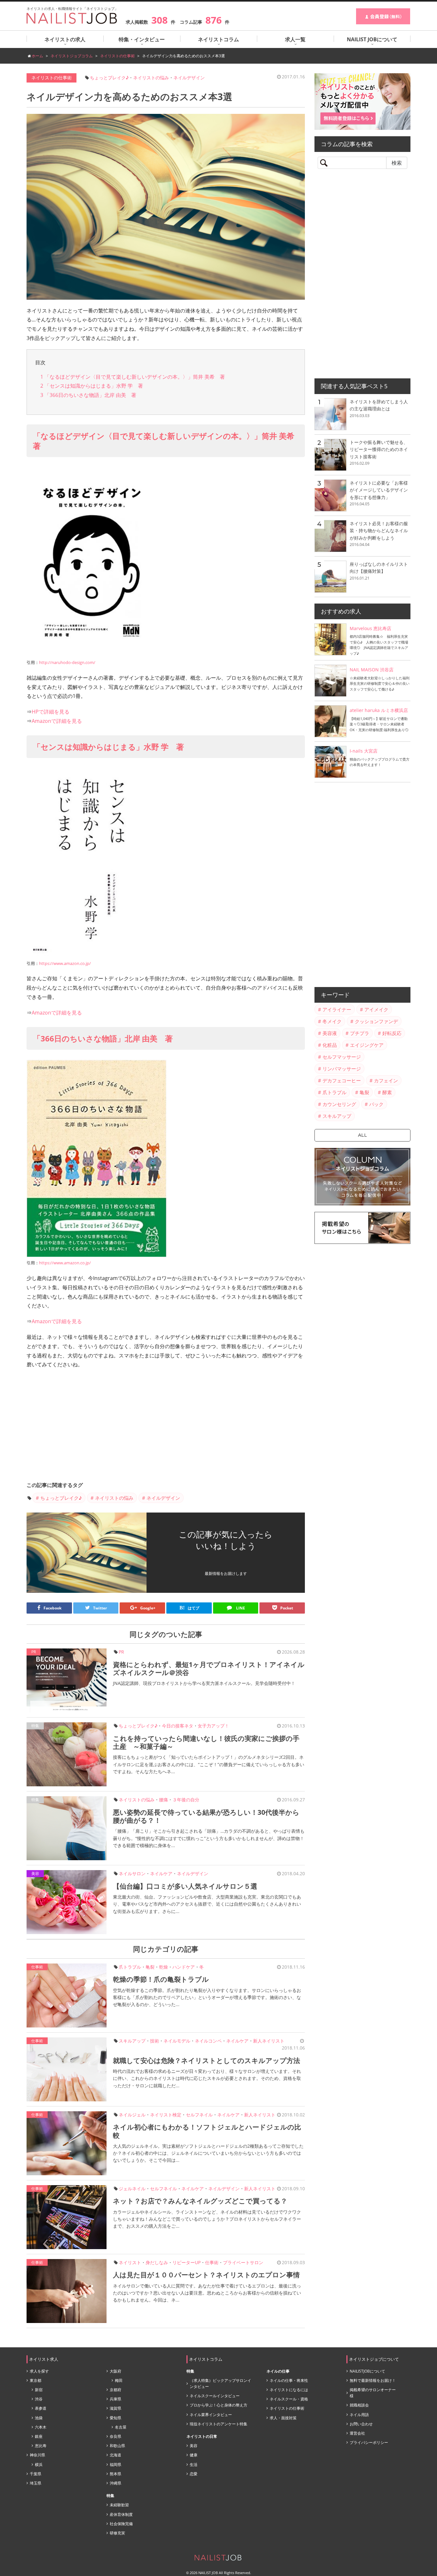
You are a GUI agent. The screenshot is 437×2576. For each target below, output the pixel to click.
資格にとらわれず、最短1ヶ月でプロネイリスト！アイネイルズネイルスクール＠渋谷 (209, 1668)
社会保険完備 (121, 2524)
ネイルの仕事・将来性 (289, 2380)
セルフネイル (199, 2115)
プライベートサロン (243, 2262)
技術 (155, 2041)
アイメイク (376, 1009)
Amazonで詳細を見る (57, 721)
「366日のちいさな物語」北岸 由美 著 (88, 395)
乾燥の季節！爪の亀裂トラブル (161, 1979)
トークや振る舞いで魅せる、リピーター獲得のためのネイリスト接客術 (379, 449)
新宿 (39, 2390)
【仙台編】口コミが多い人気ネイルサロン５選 (185, 1886)
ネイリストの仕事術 (52, 78)
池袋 (39, 2418)
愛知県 (115, 2418)
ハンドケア (184, 1967)
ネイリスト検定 (166, 2115)
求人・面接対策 (283, 2418)
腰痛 (163, 1800)
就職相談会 (359, 2405)
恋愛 (194, 2474)
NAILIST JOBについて (372, 39)
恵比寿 (41, 2446)
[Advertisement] (166, 1427)
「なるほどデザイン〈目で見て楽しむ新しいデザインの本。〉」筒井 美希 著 (133, 377)
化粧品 (330, 1045)
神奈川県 (37, 2455)
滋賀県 (115, 2408)
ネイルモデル (177, 2041)
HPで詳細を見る (51, 712)
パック (376, 1104)
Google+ (148, 1608)
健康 (194, 2455)
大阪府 (115, 2371)
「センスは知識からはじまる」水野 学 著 (92, 386)
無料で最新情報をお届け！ (373, 2380)
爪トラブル (130, 1967)
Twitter (100, 1608)
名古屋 (121, 2427)
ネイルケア (161, 1873)
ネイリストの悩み (151, 78)
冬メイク (332, 1021)
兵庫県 (115, 2399)
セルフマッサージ (342, 1057)
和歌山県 (117, 2446)
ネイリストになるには (289, 2390)
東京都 (36, 2380)
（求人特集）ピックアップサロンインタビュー (220, 2383)
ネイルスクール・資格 (289, 2399)
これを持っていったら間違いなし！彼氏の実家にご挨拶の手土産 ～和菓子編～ (206, 1742)
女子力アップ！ (213, 1726)
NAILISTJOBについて (367, 2371)
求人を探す (39, 2371)
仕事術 (37, 1967)
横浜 (39, 2465)
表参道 (41, 2408)
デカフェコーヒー (342, 1080)
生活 (194, 2465)
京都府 (115, 2390)
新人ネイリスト (269, 2041)
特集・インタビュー (142, 39)
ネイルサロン (132, 1873)
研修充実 (117, 2533)
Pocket (287, 1608)
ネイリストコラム (219, 39)
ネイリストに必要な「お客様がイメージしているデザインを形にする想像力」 (379, 490)
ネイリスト (130, 2262)
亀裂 (150, 1967)
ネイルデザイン (189, 78)
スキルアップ (132, 2041)
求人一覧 (295, 39)
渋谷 (39, 2399)
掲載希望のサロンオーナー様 (373, 2393)
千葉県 (36, 2474)
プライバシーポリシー (369, 2442)
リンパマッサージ (342, 1069)
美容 (35, 1873)
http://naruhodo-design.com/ (67, 662)
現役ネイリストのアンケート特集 (219, 2424)
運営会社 (357, 2433)
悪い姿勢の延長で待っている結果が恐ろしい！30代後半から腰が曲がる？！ (206, 1816)
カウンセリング (339, 1104)
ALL (362, 1135)
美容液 (330, 1033)
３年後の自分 (186, 1800)
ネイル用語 (359, 2415)
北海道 (115, 2455)
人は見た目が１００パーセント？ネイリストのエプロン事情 (206, 2275)
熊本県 (115, 2474)
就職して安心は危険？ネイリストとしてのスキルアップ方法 (207, 2060)
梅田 (119, 2380)
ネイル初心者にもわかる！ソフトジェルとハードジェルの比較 (207, 2131)
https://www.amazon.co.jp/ (65, 963)
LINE (240, 1608)
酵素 (387, 1092)
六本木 (41, 2427)
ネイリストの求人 (65, 39)
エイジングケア (367, 1045)
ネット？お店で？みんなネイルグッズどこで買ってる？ (200, 2201)
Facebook (52, 1608)
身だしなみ (157, 2262)
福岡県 (115, 2465)
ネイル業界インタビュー (211, 2415)
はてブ (189, 1608)
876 (214, 20)
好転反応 (392, 1033)
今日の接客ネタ (178, 1726)
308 (159, 20)
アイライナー (337, 1009)
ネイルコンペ (208, 2041)
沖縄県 (115, 2483)
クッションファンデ (376, 1021)
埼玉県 (36, 2483)
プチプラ (360, 1033)
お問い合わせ (361, 2424)
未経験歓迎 (119, 2505)
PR (121, 1652)
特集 (35, 1726)
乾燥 (163, 1967)
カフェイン (386, 1080)
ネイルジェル (132, 2115)
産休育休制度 (121, 2514)
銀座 (39, 2436)
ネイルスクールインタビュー (215, 2396)
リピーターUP (187, 2262)
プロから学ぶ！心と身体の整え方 (219, 2405)
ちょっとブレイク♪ (109, 78)
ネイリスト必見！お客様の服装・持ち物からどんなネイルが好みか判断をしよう (379, 531)
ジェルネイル (132, 2189)
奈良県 (115, 2436)
